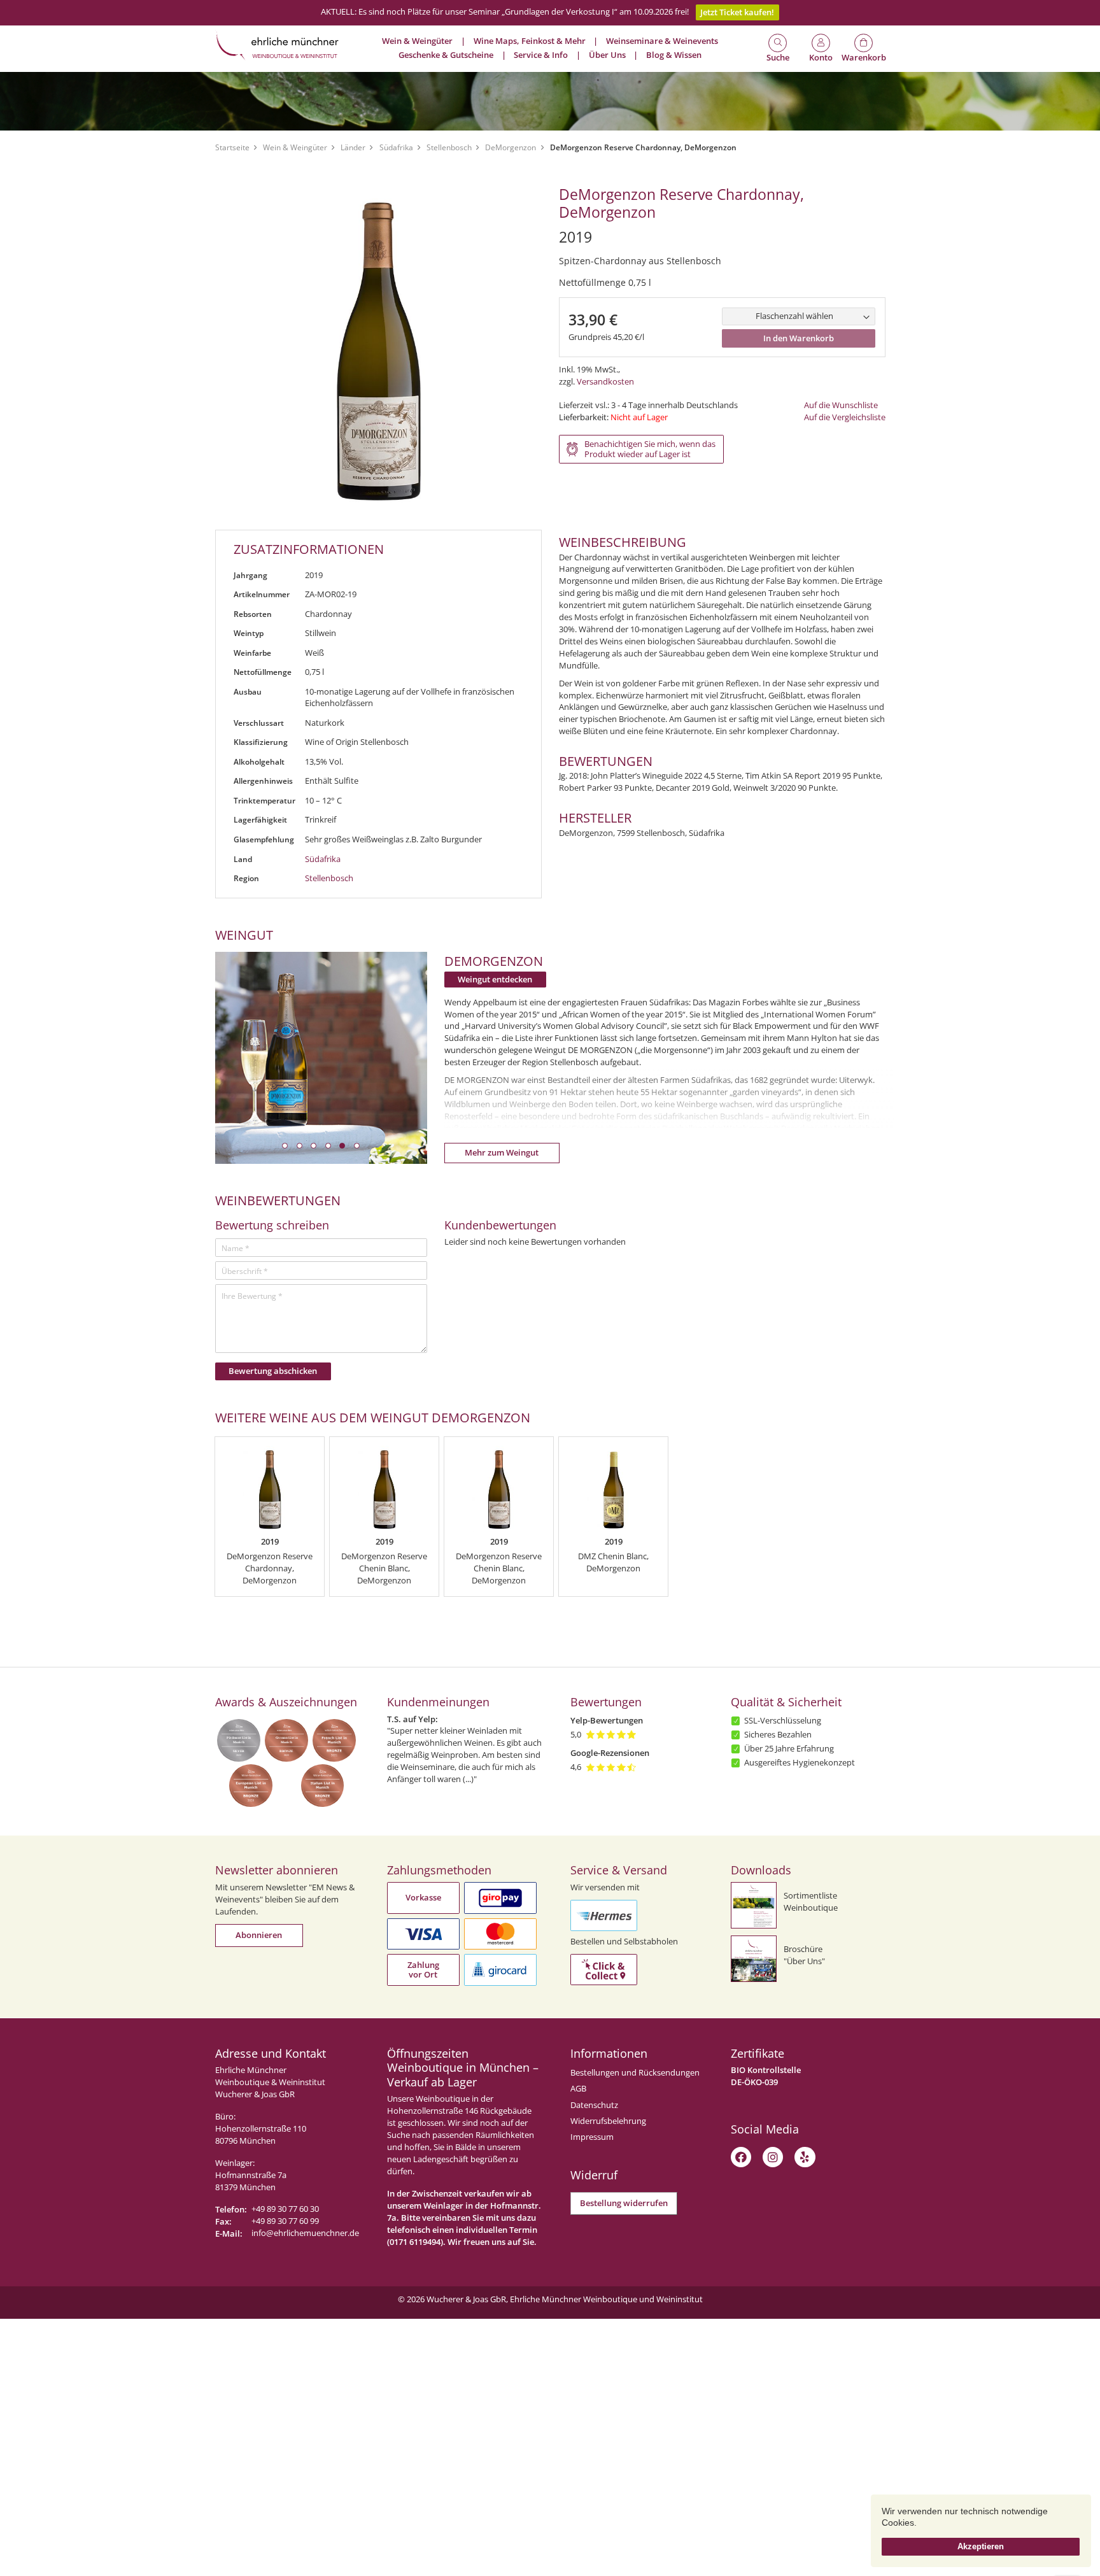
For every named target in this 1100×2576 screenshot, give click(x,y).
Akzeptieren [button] (981, 2546)
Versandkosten (605, 382)
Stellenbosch (449, 147)
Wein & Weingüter (295, 147)
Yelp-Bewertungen (607, 1721)
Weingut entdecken (495, 980)
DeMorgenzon (511, 147)
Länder (353, 147)
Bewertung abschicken (273, 1371)
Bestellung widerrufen (624, 2203)
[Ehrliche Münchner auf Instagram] (773, 2157)
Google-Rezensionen (610, 1753)
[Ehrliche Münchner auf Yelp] (805, 2157)
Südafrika (396, 147)
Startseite (232, 147)
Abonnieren (259, 1935)
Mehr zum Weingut (502, 1153)
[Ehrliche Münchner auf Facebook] (741, 2157)
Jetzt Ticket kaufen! (737, 12)
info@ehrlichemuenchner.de (305, 2233)
